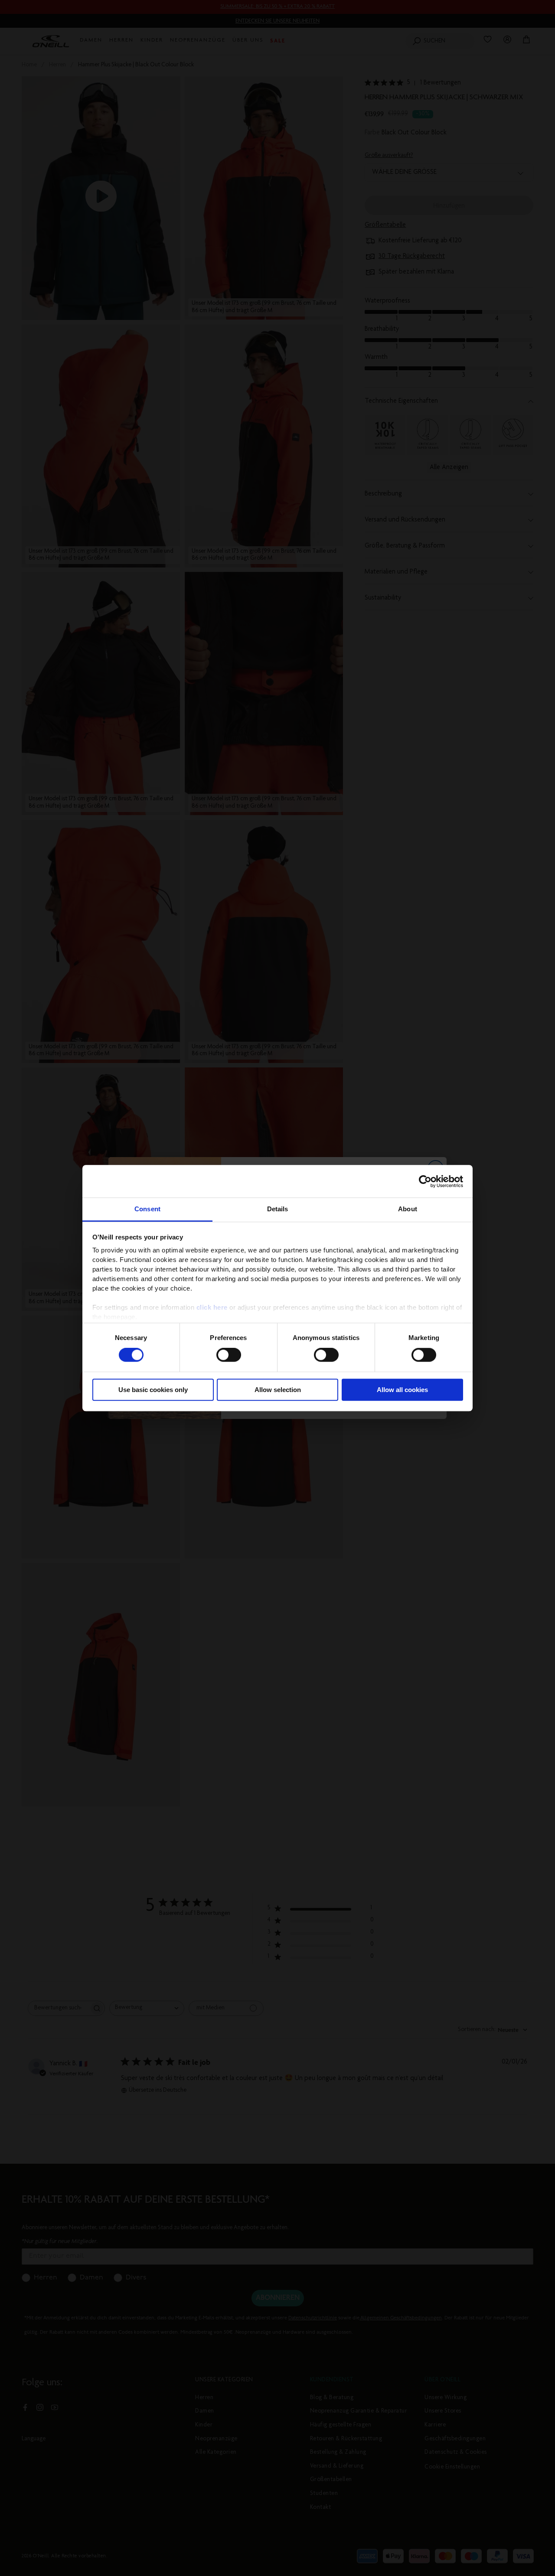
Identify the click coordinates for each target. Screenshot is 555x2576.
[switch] (229, 1355)
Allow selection (278, 1390)
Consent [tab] (147, 1209)
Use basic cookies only (153, 1390)
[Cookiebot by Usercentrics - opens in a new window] (425, 1181)
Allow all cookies (402, 1390)
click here (212, 1307)
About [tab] (408, 1209)
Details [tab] (278, 1209)
